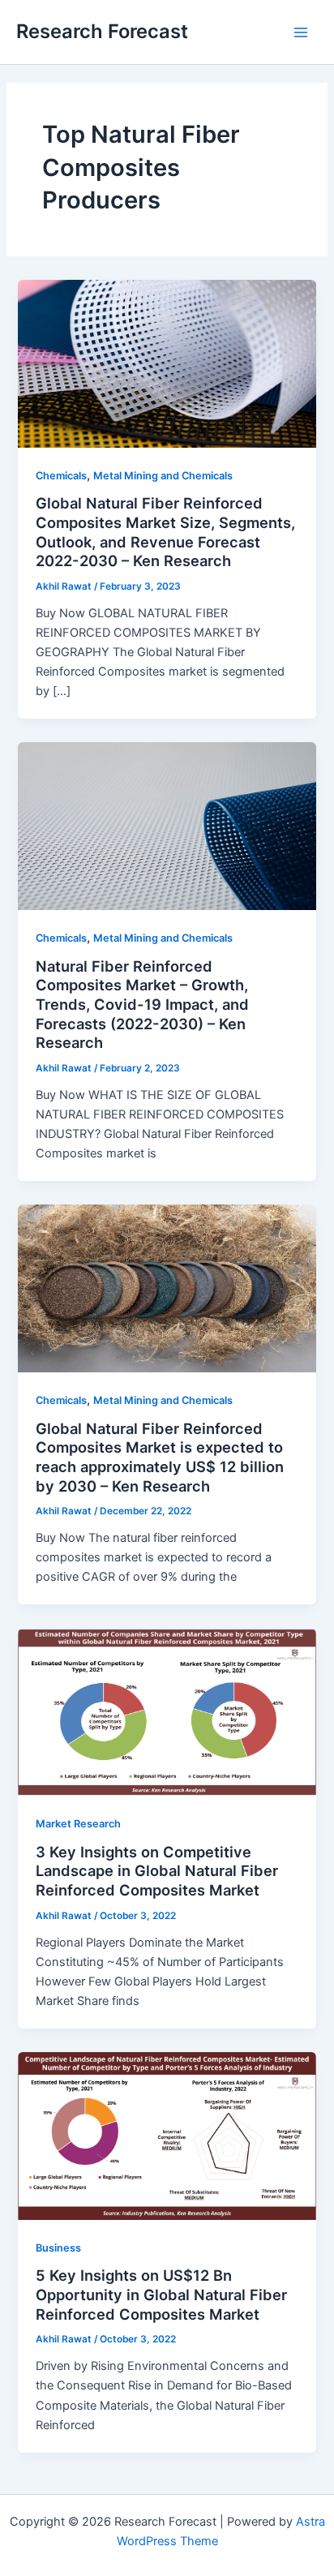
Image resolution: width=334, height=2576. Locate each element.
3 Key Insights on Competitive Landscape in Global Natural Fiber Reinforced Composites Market (157, 1871)
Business (58, 2248)
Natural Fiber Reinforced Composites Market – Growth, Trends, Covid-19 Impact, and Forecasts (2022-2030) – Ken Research (142, 1005)
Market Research (78, 1824)
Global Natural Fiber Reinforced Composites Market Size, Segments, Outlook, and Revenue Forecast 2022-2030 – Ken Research (165, 532)
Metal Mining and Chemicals (163, 476)
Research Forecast (102, 31)
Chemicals (61, 476)
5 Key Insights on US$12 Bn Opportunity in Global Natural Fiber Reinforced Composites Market (161, 2294)
